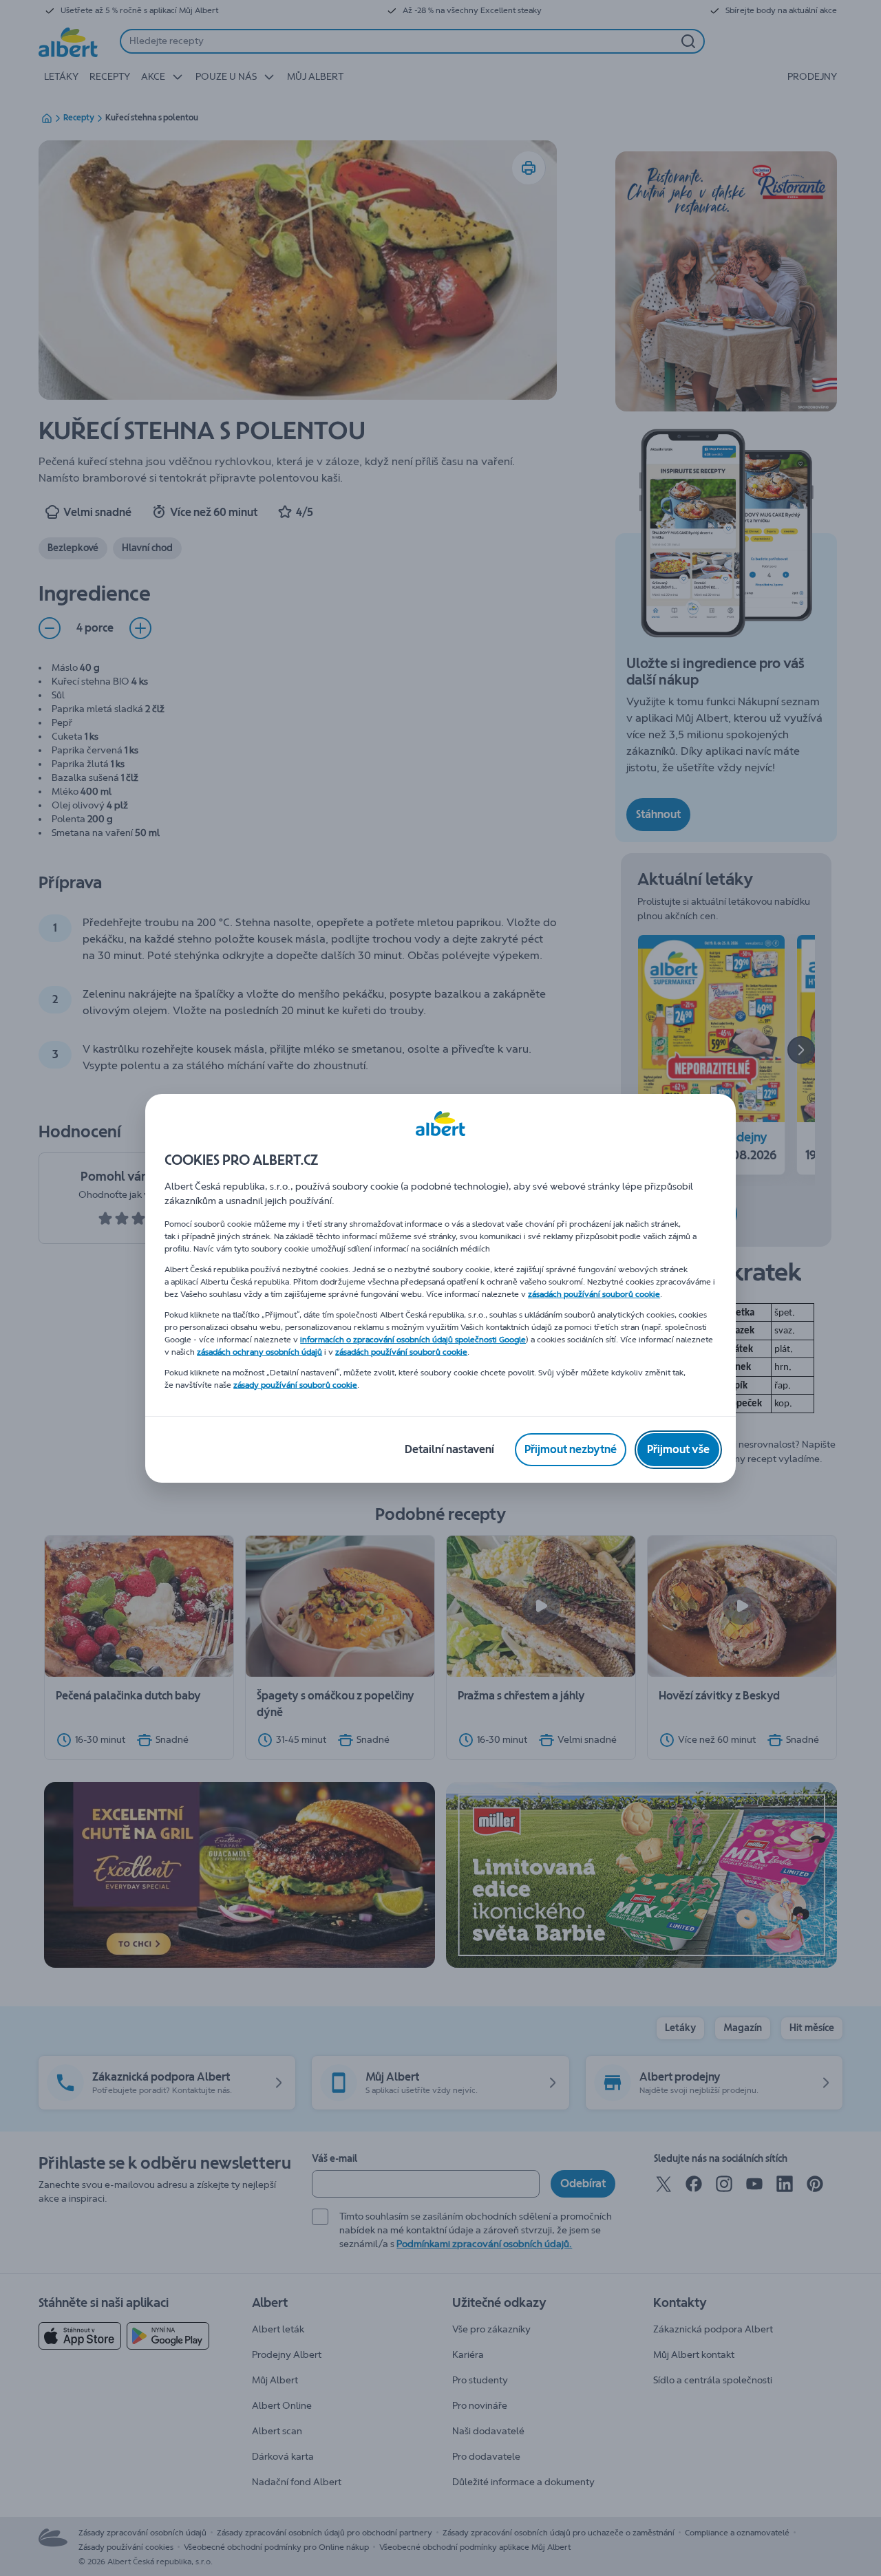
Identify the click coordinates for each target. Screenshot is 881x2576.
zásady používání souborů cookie (295, 1385)
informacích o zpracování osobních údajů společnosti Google (413, 1340)
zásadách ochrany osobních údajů (259, 1352)
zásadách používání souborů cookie (594, 1294)
